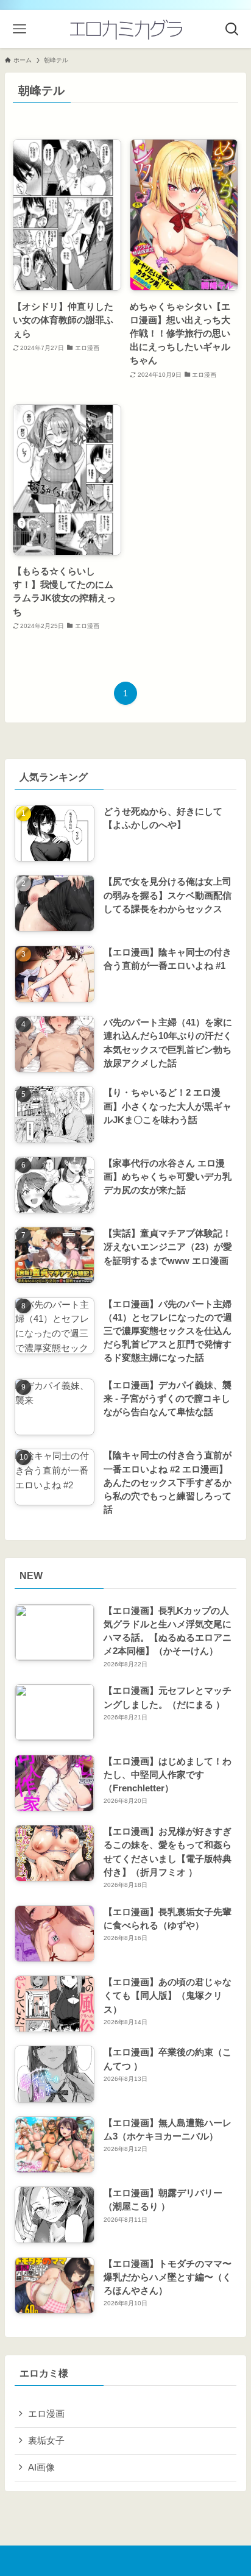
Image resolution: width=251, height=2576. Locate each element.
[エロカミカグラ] (125, 29)
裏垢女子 (46, 2441)
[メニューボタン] (19, 29)
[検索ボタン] (232, 29)
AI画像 (41, 2467)
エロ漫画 (46, 2414)
